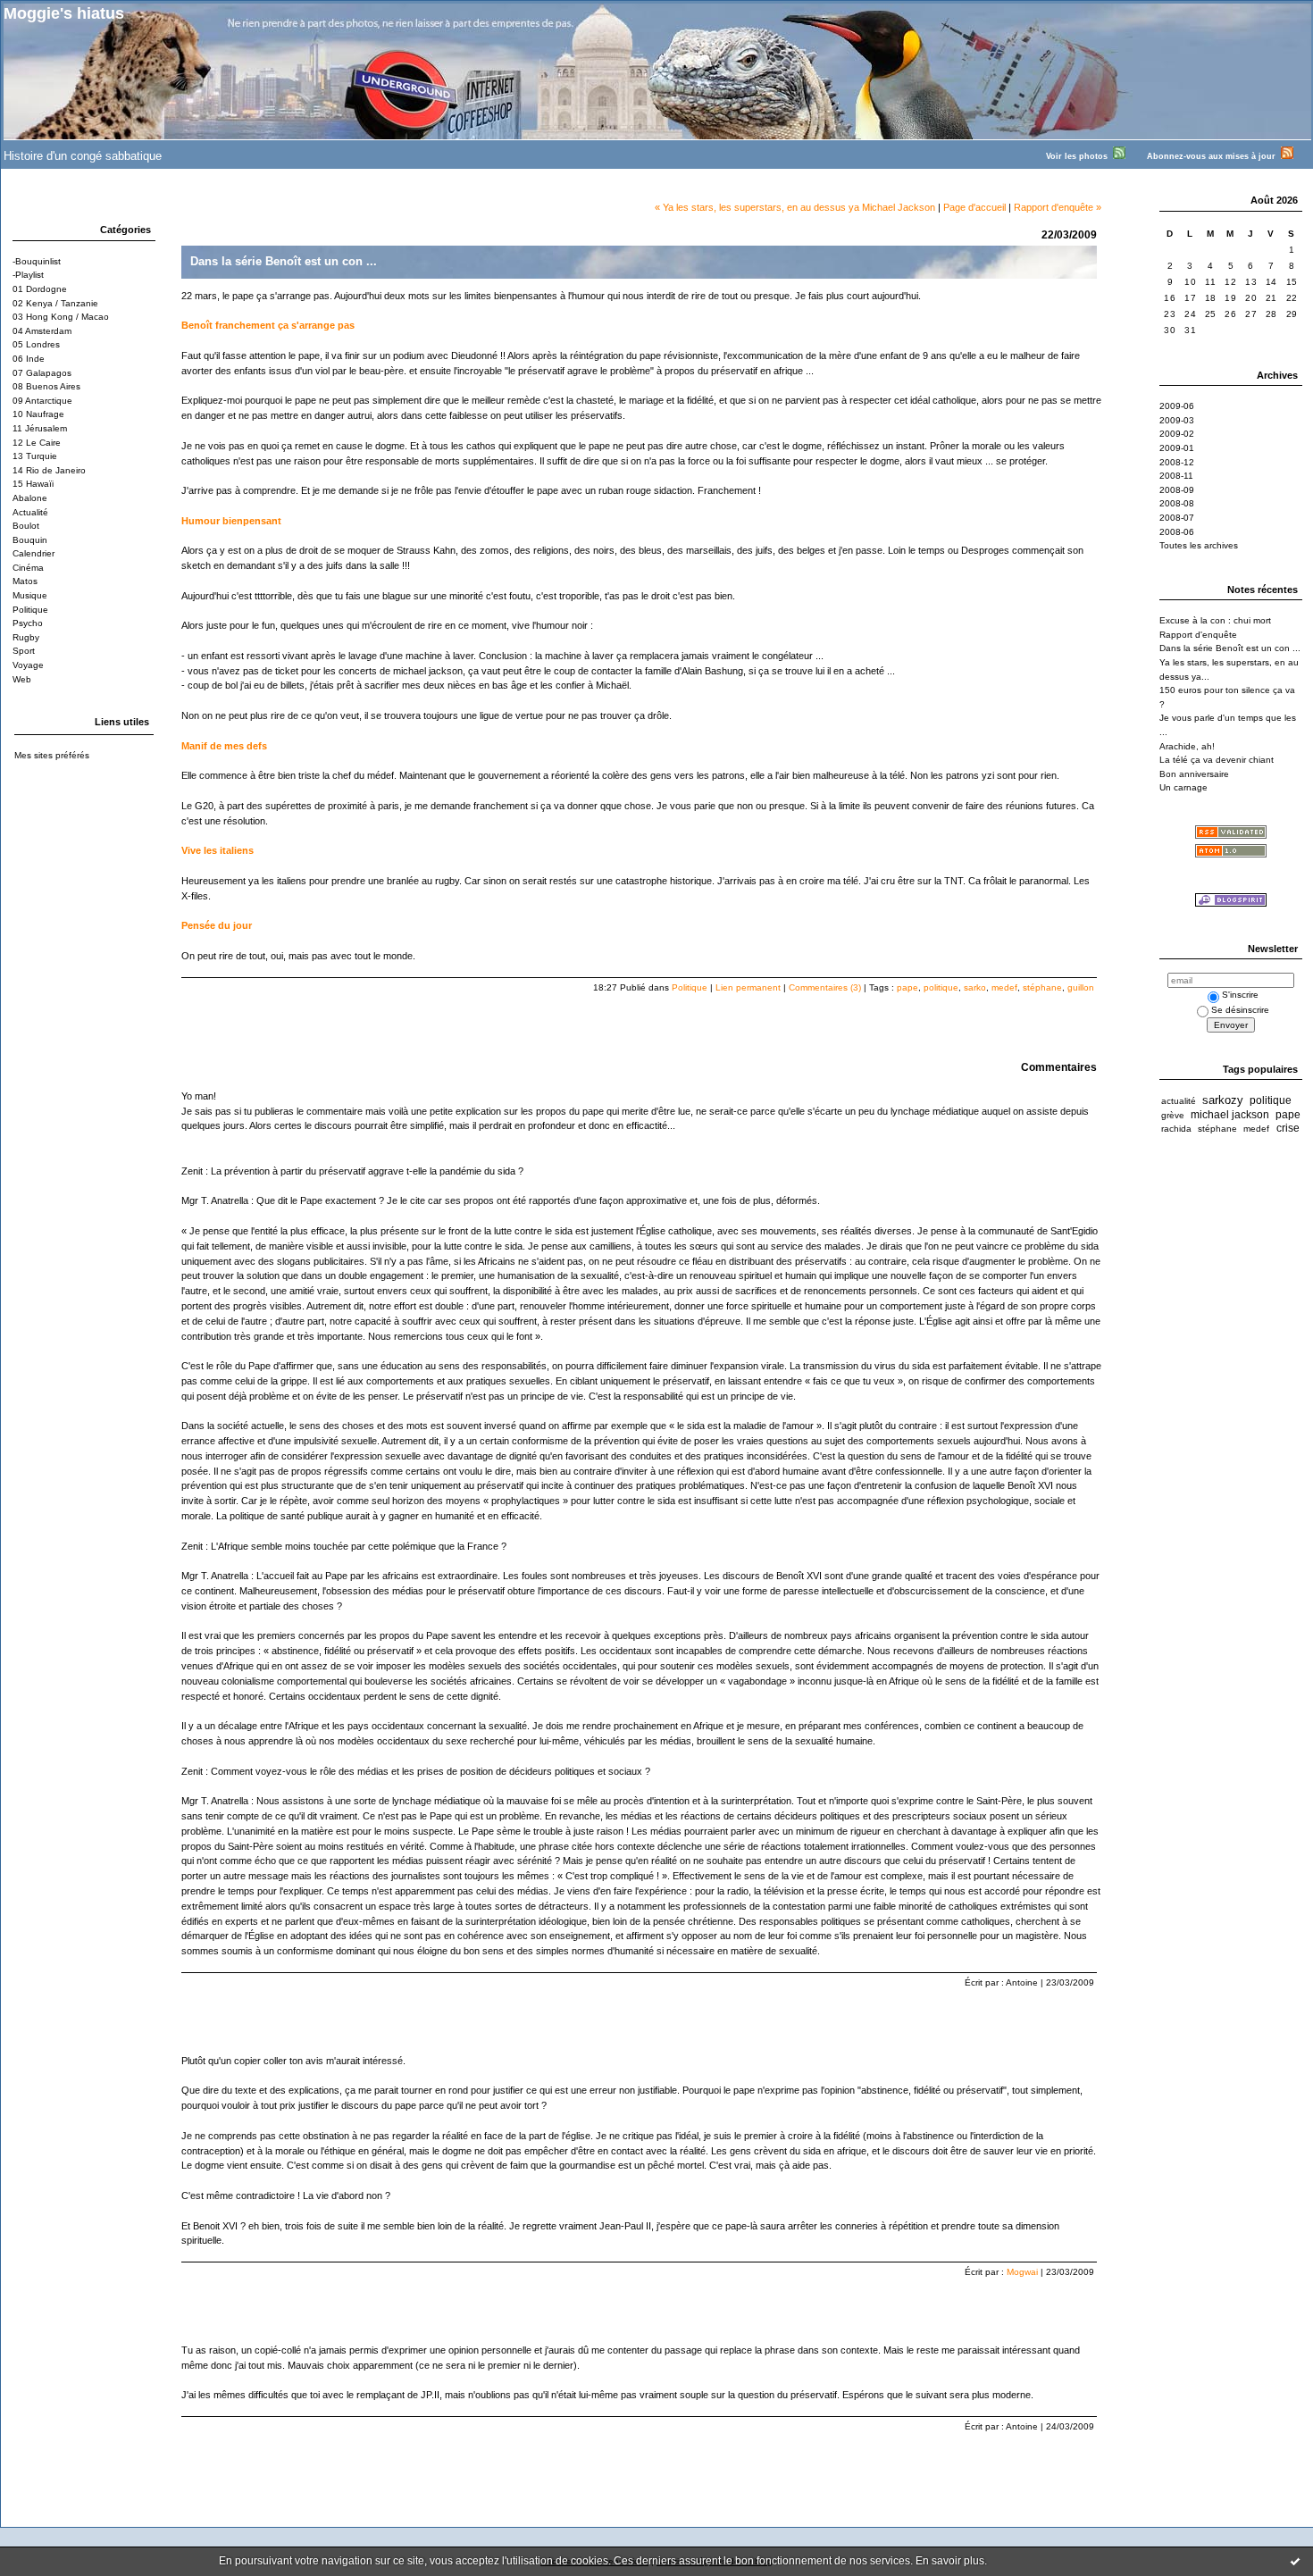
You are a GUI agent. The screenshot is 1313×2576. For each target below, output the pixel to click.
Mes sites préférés (52, 755)
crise (1288, 1128)
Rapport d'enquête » (1058, 207)
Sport (24, 651)
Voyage (28, 665)
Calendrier (33, 553)
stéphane (1042, 987)
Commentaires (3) (825, 987)
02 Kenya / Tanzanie (55, 303)
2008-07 (1177, 518)
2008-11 (1176, 476)
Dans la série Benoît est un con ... (1230, 648)
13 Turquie (35, 456)
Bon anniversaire (1194, 774)
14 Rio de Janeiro (49, 470)
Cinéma (28, 568)
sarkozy (1223, 1100)
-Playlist (28, 275)
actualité (1179, 1101)
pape (907, 987)
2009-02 (1177, 434)
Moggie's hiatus (64, 13)
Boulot (26, 526)
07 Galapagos (42, 373)
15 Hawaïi (33, 484)
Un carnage (1183, 787)
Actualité (30, 512)
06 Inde (29, 359)
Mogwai (1022, 2272)
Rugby (26, 637)
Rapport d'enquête (1198, 635)
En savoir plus (950, 2561)
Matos (25, 581)
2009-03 (1177, 420)
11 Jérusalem (40, 428)
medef (1004, 987)
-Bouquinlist (37, 261)
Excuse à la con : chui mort (1215, 620)
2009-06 (1177, 406)
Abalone (30, 498)
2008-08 (1177, 503)
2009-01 (1177, 448)
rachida (1176, 1129)
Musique (30, 595)
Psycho (28, 623)
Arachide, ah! (1187, 746)
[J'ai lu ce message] (1295, 2561)
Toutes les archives (1199, 545)
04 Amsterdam (42, 331)
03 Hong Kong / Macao (61, 317)
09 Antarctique (42, 401)
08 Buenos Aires (46, 386)
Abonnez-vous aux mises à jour (1214, 156)
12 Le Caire (37, 443)
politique (941, 987)
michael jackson (1230, 1115)
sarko (975, 987)
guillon (1081, 987)
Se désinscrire (1240, 1010)
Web (22, 679)
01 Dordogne (40, 289)
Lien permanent (748, 987)
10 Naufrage (38, 414)
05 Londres (36, 344)
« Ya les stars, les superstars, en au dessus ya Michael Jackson (795, 207)
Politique (30, 610)
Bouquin (30, 540)
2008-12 (1177, 462)
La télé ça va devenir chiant (1217, 760)
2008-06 (1177, 532)
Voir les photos (1079, 156)
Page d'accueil (974, 207)
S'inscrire (1240, 995)
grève (1173, 1115)
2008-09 (1177, 490)
